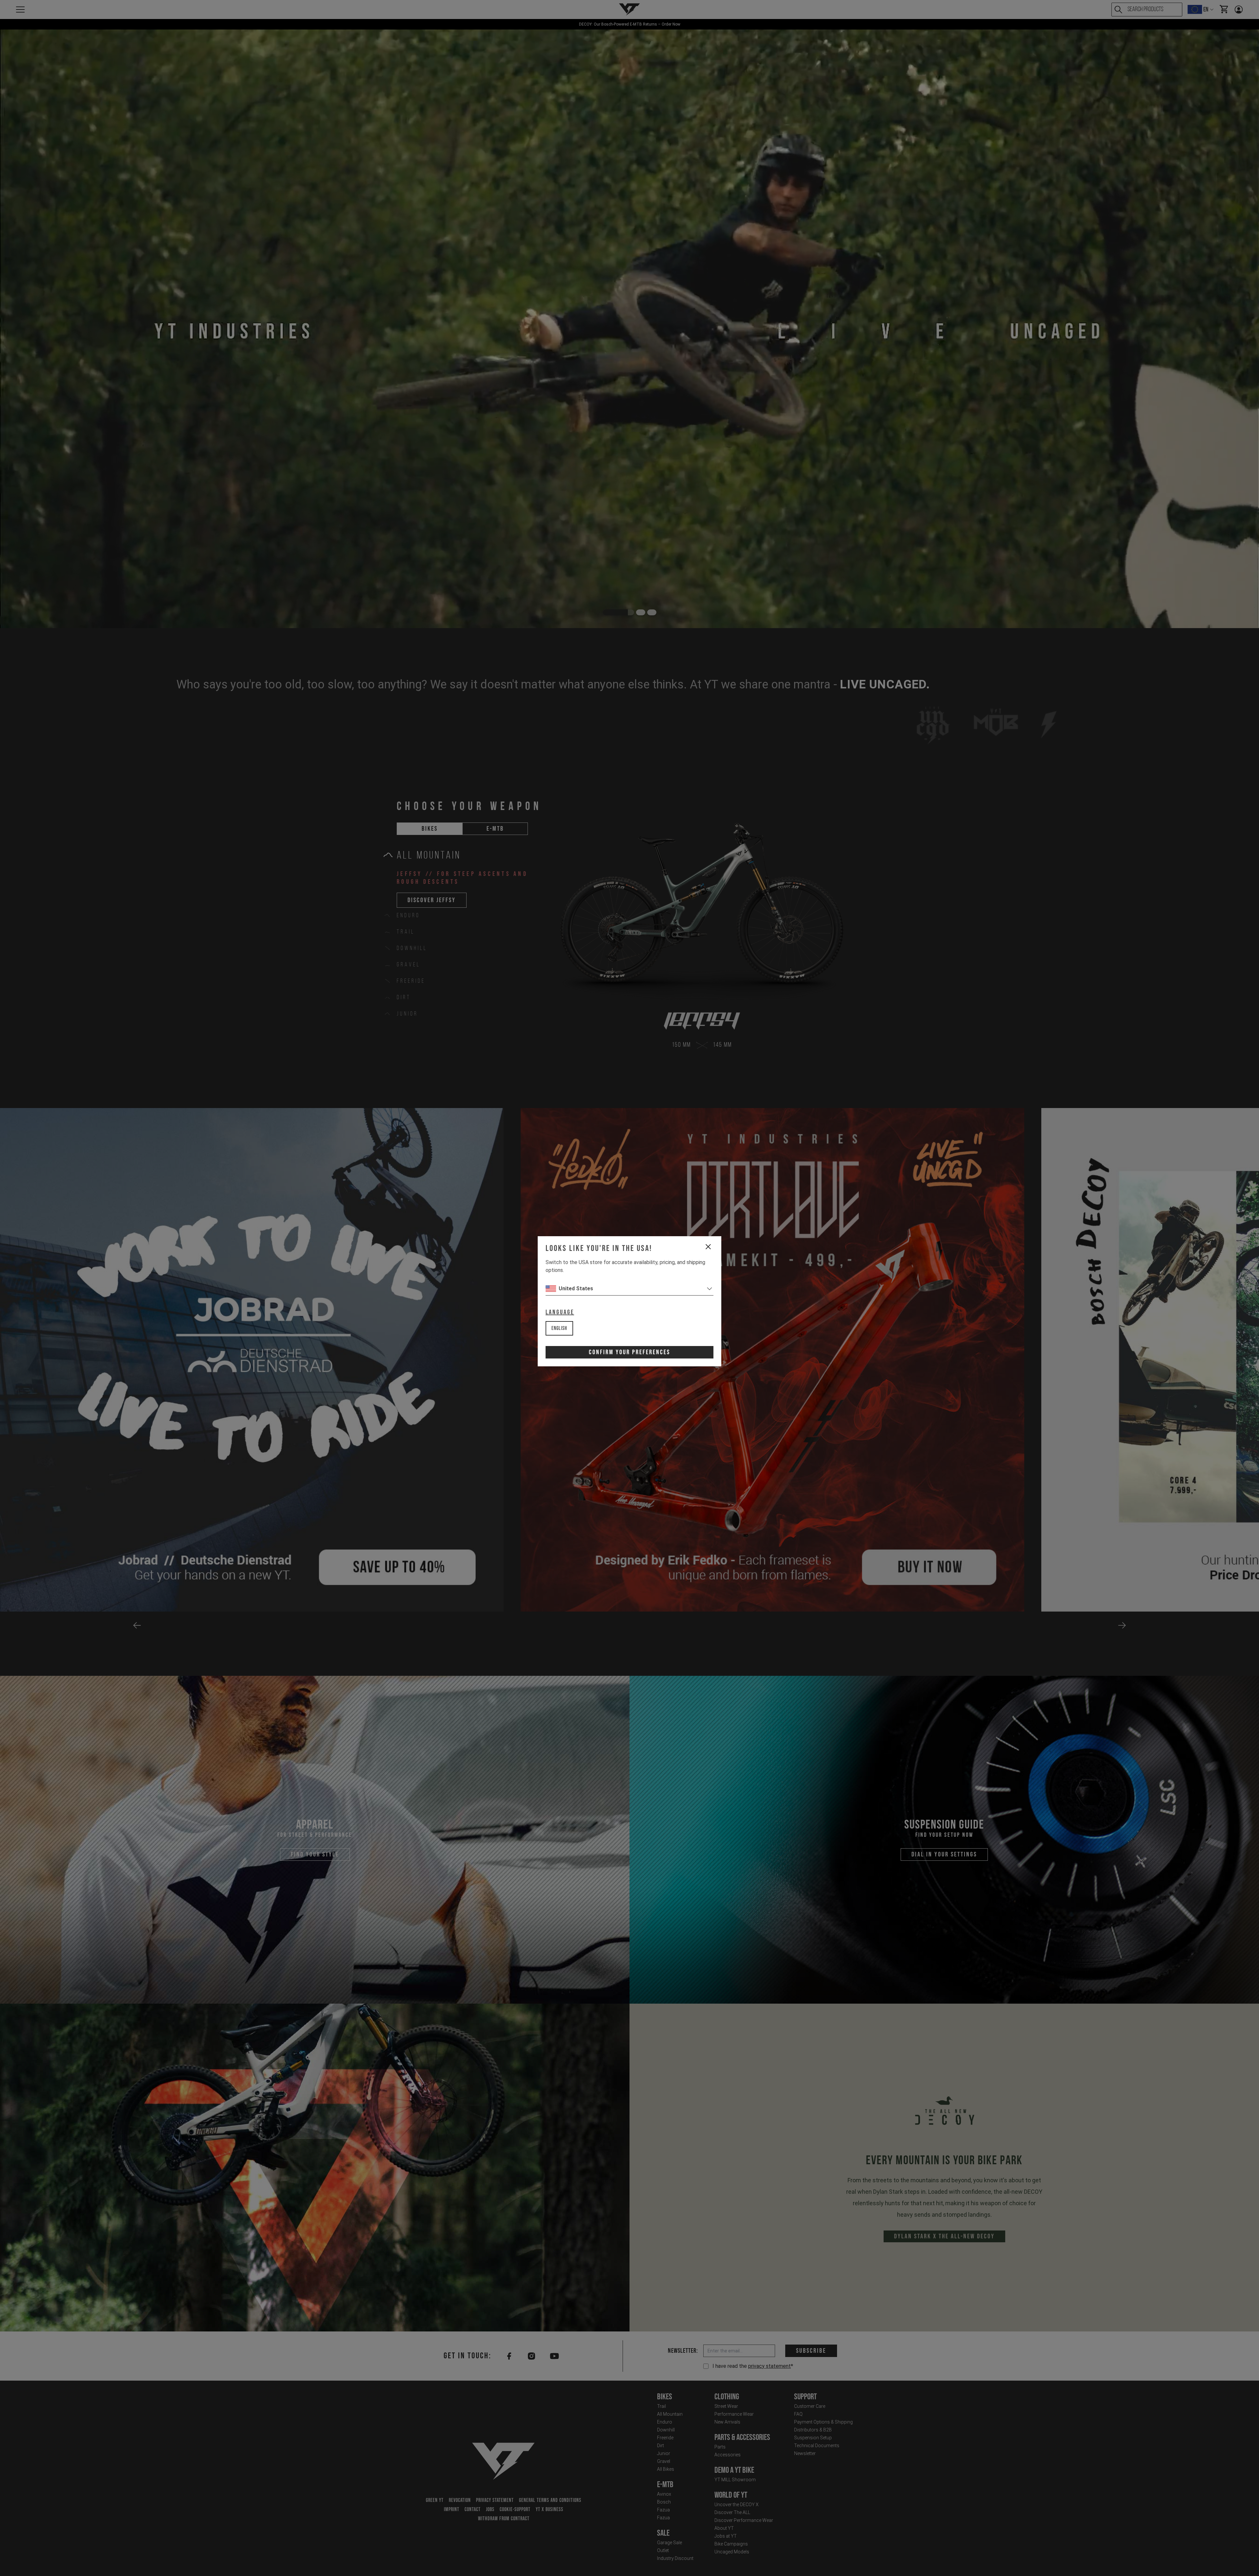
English (559, 1328)
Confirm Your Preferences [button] (629, 1352)
